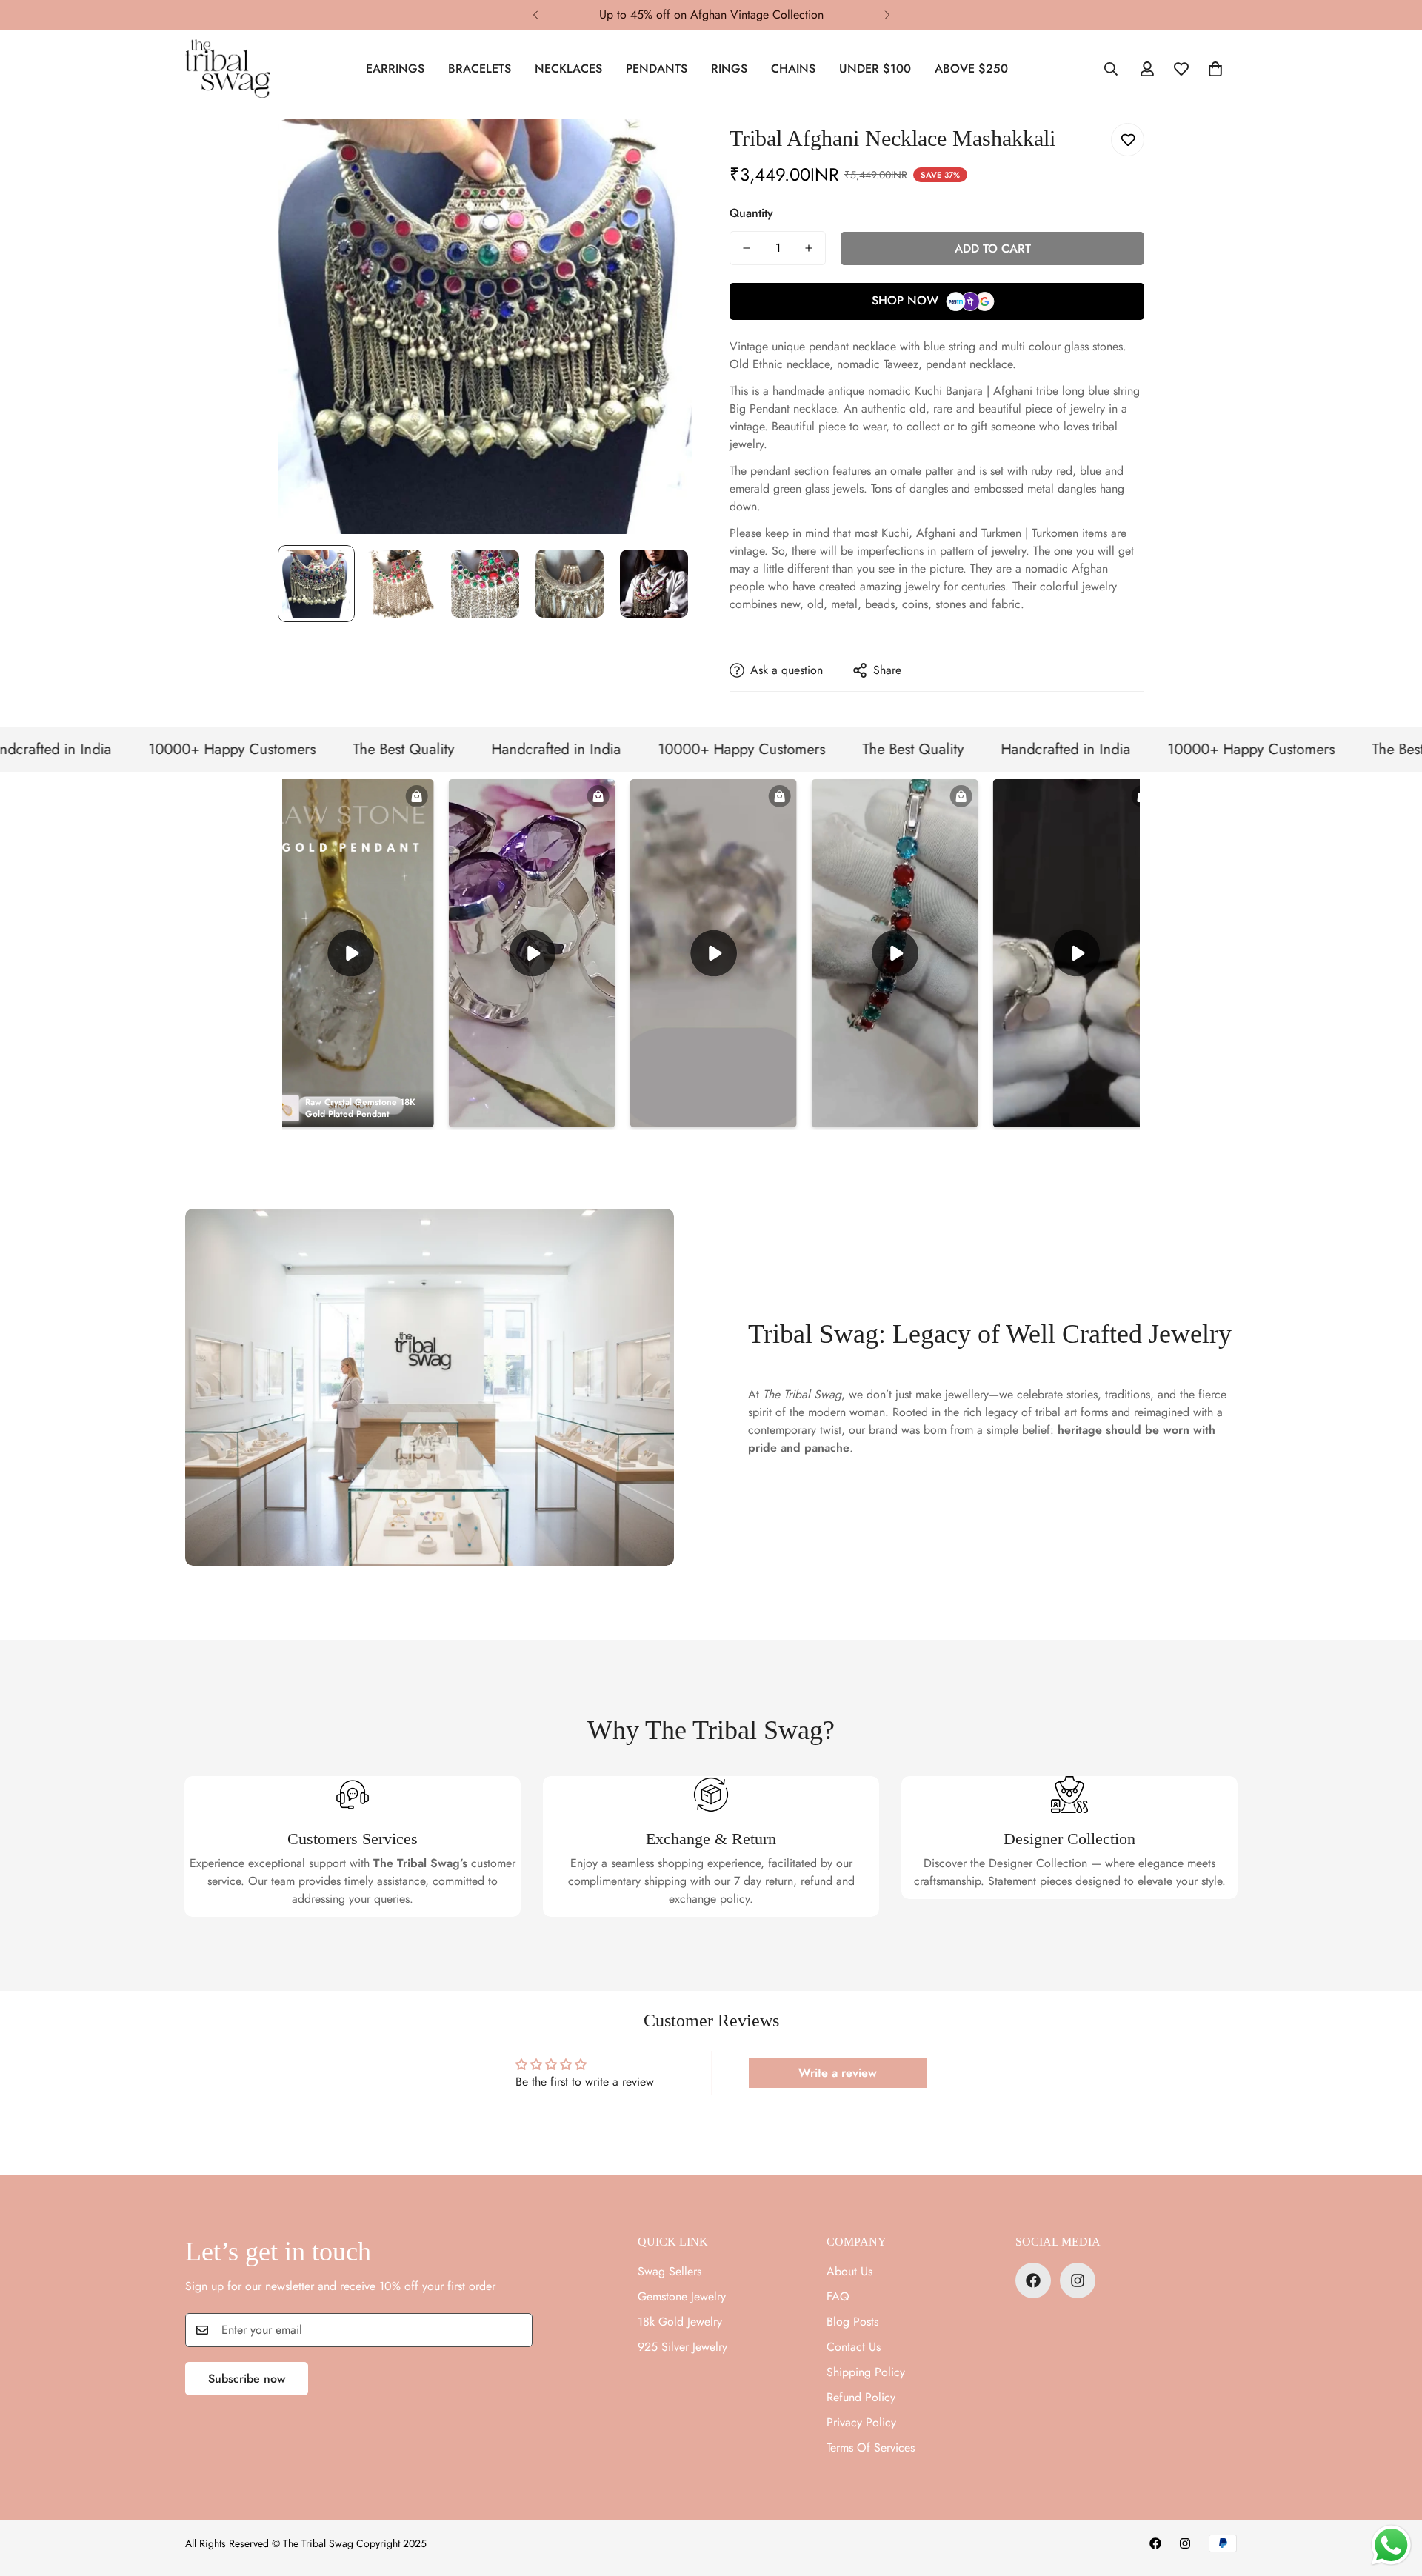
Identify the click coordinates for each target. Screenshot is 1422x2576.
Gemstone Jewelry (682, 2296)
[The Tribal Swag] (228, 69)
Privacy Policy (861, 2422)
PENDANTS (657, 69)
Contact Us (854, 2347)
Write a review (838, 2073)
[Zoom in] (661, 151)
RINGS (729, 69)
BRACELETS (480, 69)
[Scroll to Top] (1393, 2495)
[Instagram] (1078, 2280)
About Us (849, 2271)
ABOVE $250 (971, 69)
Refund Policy (861, 2397)
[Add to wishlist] (1128, 140)
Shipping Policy (866, 2372)
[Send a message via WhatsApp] (1391, 2545)
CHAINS (793, 69)
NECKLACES (568, 69)
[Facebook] (1033, 2280)
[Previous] (535, 15)
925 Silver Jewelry (682, 2347)
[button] (1215, 69)
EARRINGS (395, 69)
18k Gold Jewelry (680, 2322)
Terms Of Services (871, 2447)
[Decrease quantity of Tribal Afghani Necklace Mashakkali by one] (747, 248)
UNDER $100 (875, 69)
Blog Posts (852, 2322)
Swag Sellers (670, 2271)
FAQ (838, 2296)
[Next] (887, 15)
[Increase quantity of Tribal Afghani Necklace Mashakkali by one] (809, 248)
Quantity (751, 213)
